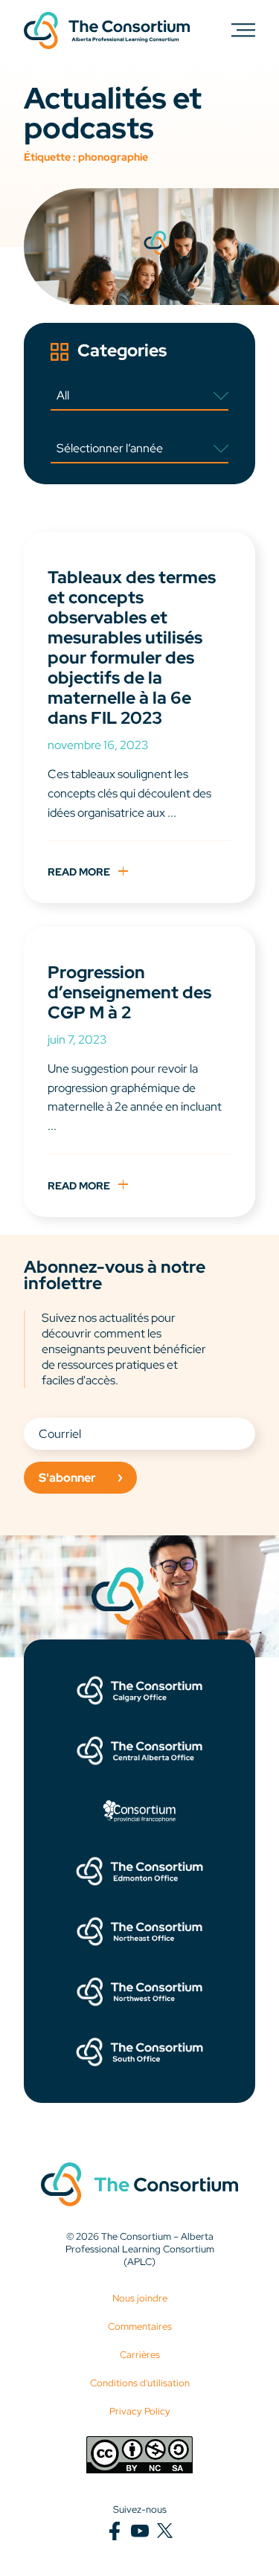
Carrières (140, 2355)
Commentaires (140, 2326)
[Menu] (243, 29)
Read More (79, 871)
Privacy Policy (140, 2411)
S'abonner (67, 1478)
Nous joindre (140, 2298)
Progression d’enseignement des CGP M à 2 (129, 992)
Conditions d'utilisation (140, 2383)
